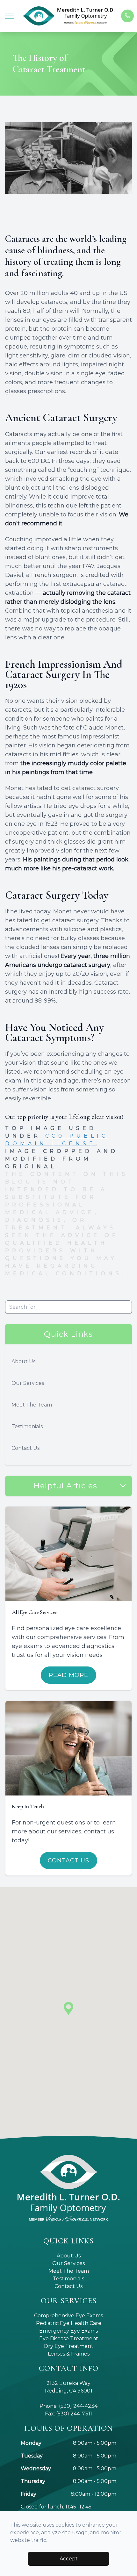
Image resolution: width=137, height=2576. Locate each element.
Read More (68, 1675)
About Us (23, 1361)
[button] (10, 16)
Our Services (28, 1383)
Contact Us (25, 1448)
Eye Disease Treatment (69, 2339)
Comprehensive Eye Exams (68, 2316)
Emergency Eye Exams (68, 2331)
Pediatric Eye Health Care (69, 2323)
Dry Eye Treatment (69, 2346)
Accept (69, 2559)
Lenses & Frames (69, 2354)
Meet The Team (32, 1405)
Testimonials (27, 1426)
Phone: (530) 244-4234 (68, 2406)
